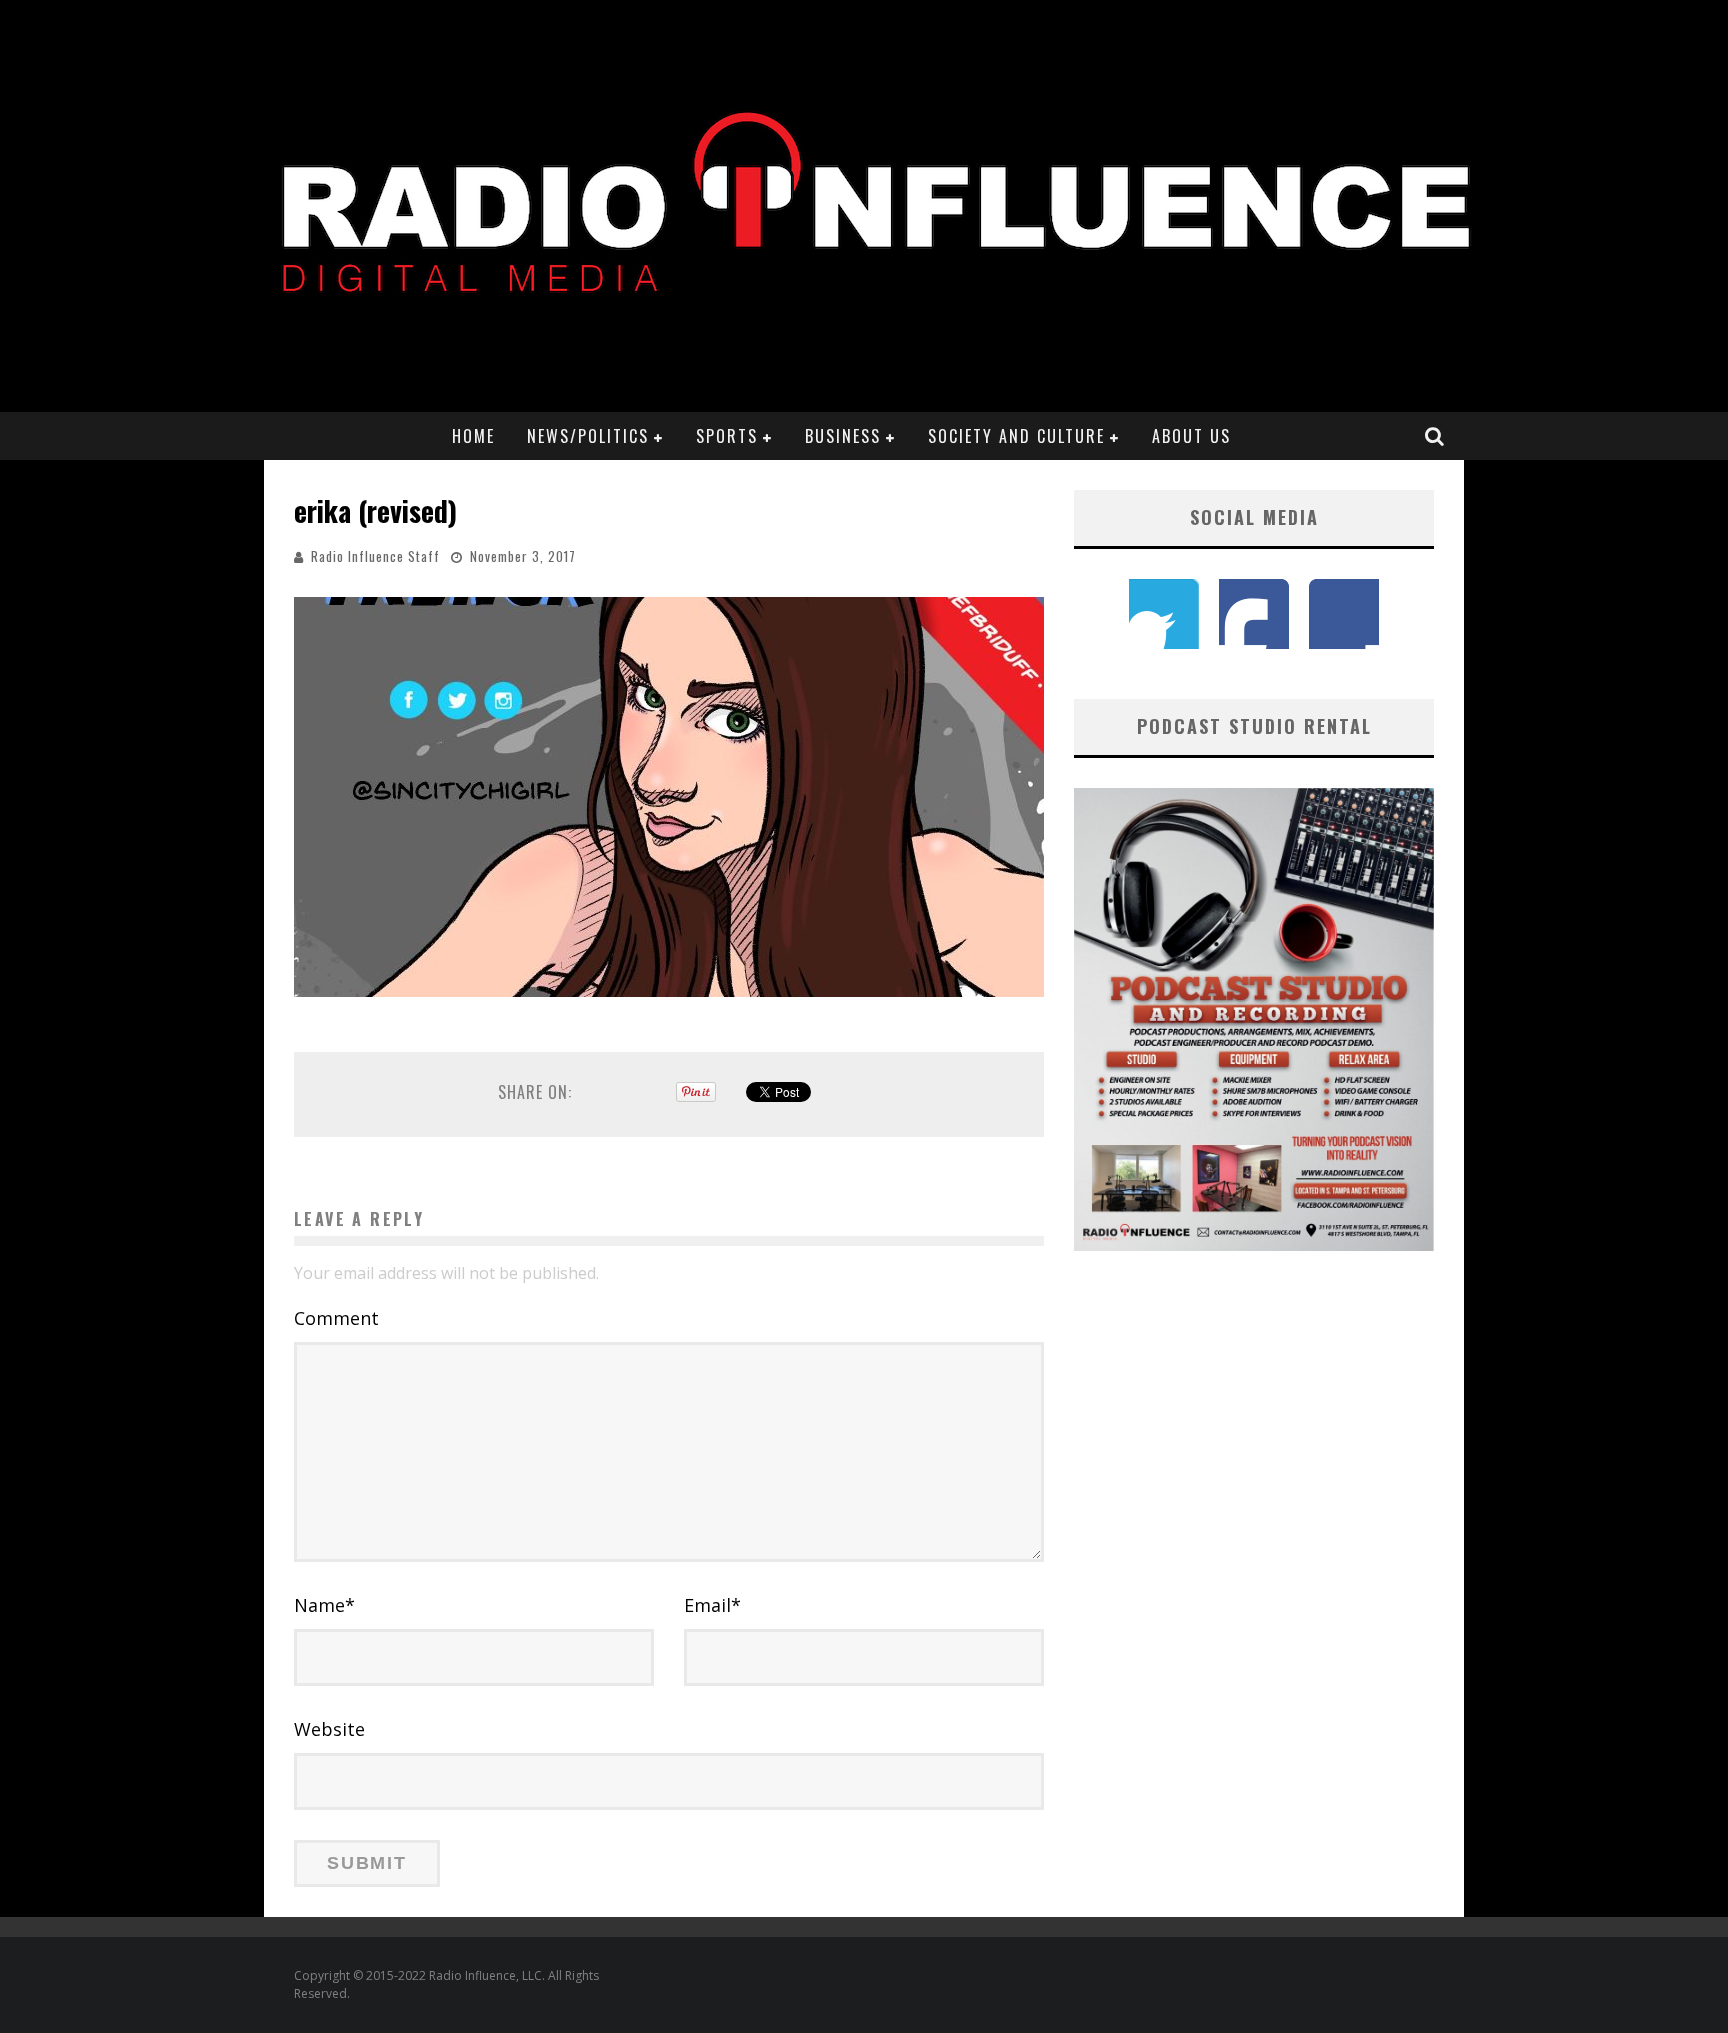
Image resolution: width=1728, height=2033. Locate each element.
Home (473, 436)
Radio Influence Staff (375, 556)
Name (324, 1605)
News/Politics (588, 436)
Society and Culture (1016, 436)
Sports (727, 436)
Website (329, 1729)
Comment (336, 1318)
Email (712, 1605)
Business (843, 436)
